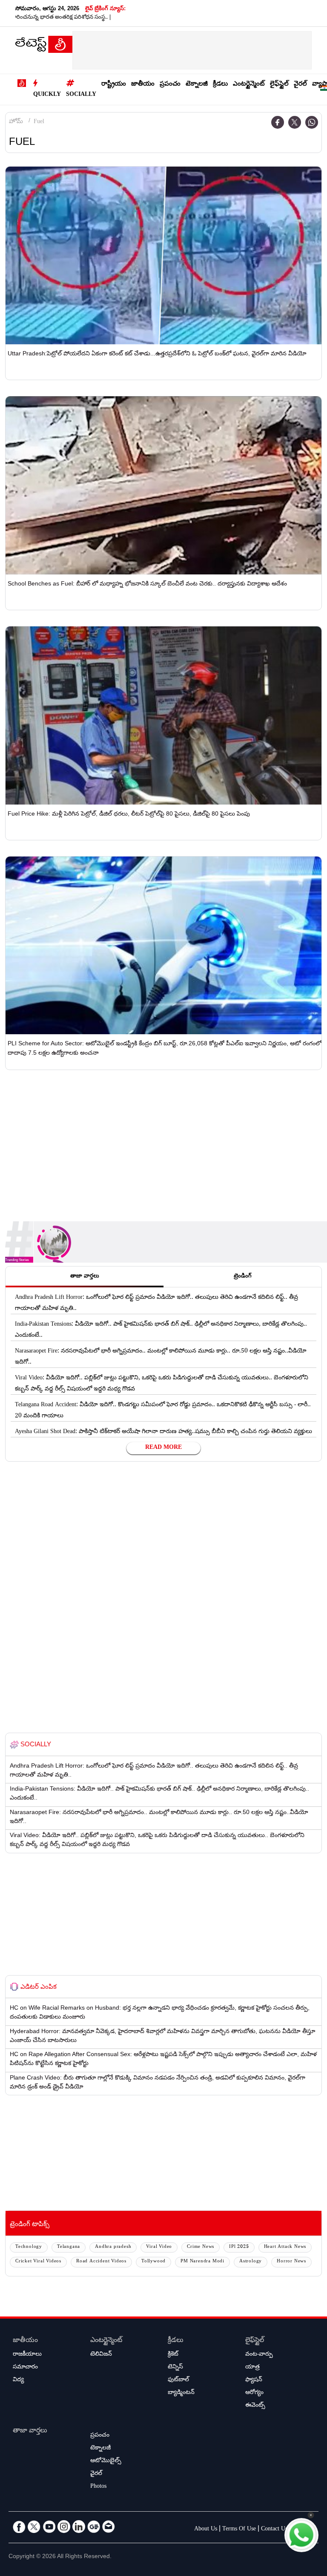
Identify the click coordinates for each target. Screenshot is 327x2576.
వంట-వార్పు (259, 2355)
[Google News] (94, 2527)
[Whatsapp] (312, 122)
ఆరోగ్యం (254, 2393)
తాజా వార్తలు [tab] (85, 1277)
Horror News (291, 2262)
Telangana (69, 2247)
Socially (81, 95)
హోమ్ (16, 122)
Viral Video (159, 2247)
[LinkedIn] (79, 2527)
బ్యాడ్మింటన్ (181, 2393)
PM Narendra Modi (202, 2262)
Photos (98, 2487)
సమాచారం (25, 2368)
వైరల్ (300, 85)
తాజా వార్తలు (30, 2431)
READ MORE (163, 1448)
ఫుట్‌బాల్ (178, 2380)
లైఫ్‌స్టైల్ (279, 85)
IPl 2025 (239, 2247)
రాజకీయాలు (27, 2355)
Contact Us (274, 2530)
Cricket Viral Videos (38, 2262)
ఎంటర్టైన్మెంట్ (249, 85)
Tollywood (153, 2262)
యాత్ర (252, 2368)
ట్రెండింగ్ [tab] (243, 1277)
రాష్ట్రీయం (114, 85)
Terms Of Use (239, 2530)
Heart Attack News (285, 2247)
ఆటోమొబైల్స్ (106, 2461)
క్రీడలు (220, 85)
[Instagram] (64, 2527)
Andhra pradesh (113, 2247)
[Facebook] (278, 122)
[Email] (109, 2527)
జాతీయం (143, 85)
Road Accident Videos (101, 2262)
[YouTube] (49, 2527)
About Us (206, 2530)
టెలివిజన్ (101, 2355)
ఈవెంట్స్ (255, 2406)
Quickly (47, 95)
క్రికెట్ (173, 2355)
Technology (29, 2247)
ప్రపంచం (170, 85)
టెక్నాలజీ (197, 85)
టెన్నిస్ (175, 2368)
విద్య (18, 2380)
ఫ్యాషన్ (254, 2380)
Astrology (251, 2262)
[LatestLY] (44, 46)
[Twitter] (295, 122)
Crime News (201, 2247)
